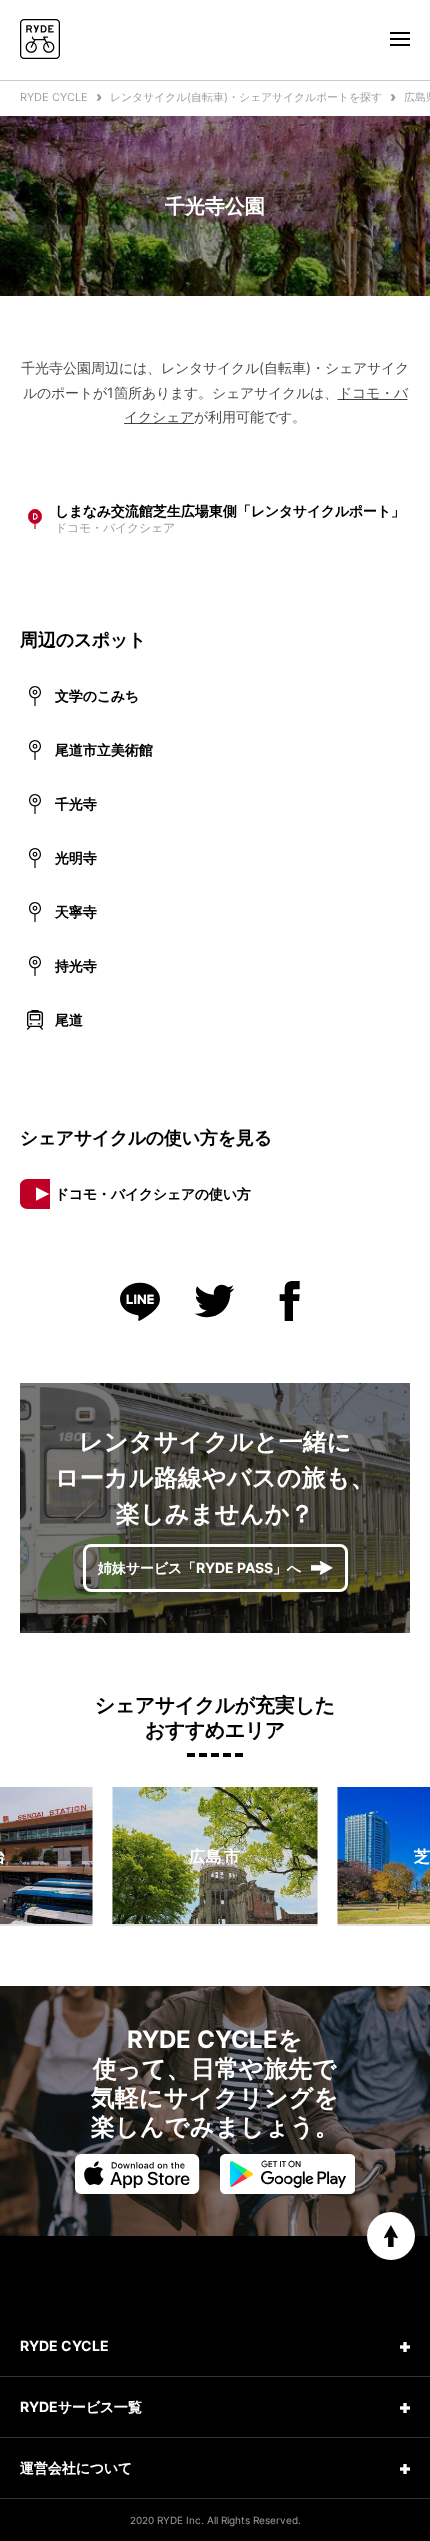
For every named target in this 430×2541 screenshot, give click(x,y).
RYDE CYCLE (54, 97)
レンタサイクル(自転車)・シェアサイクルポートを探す (246, 97)
